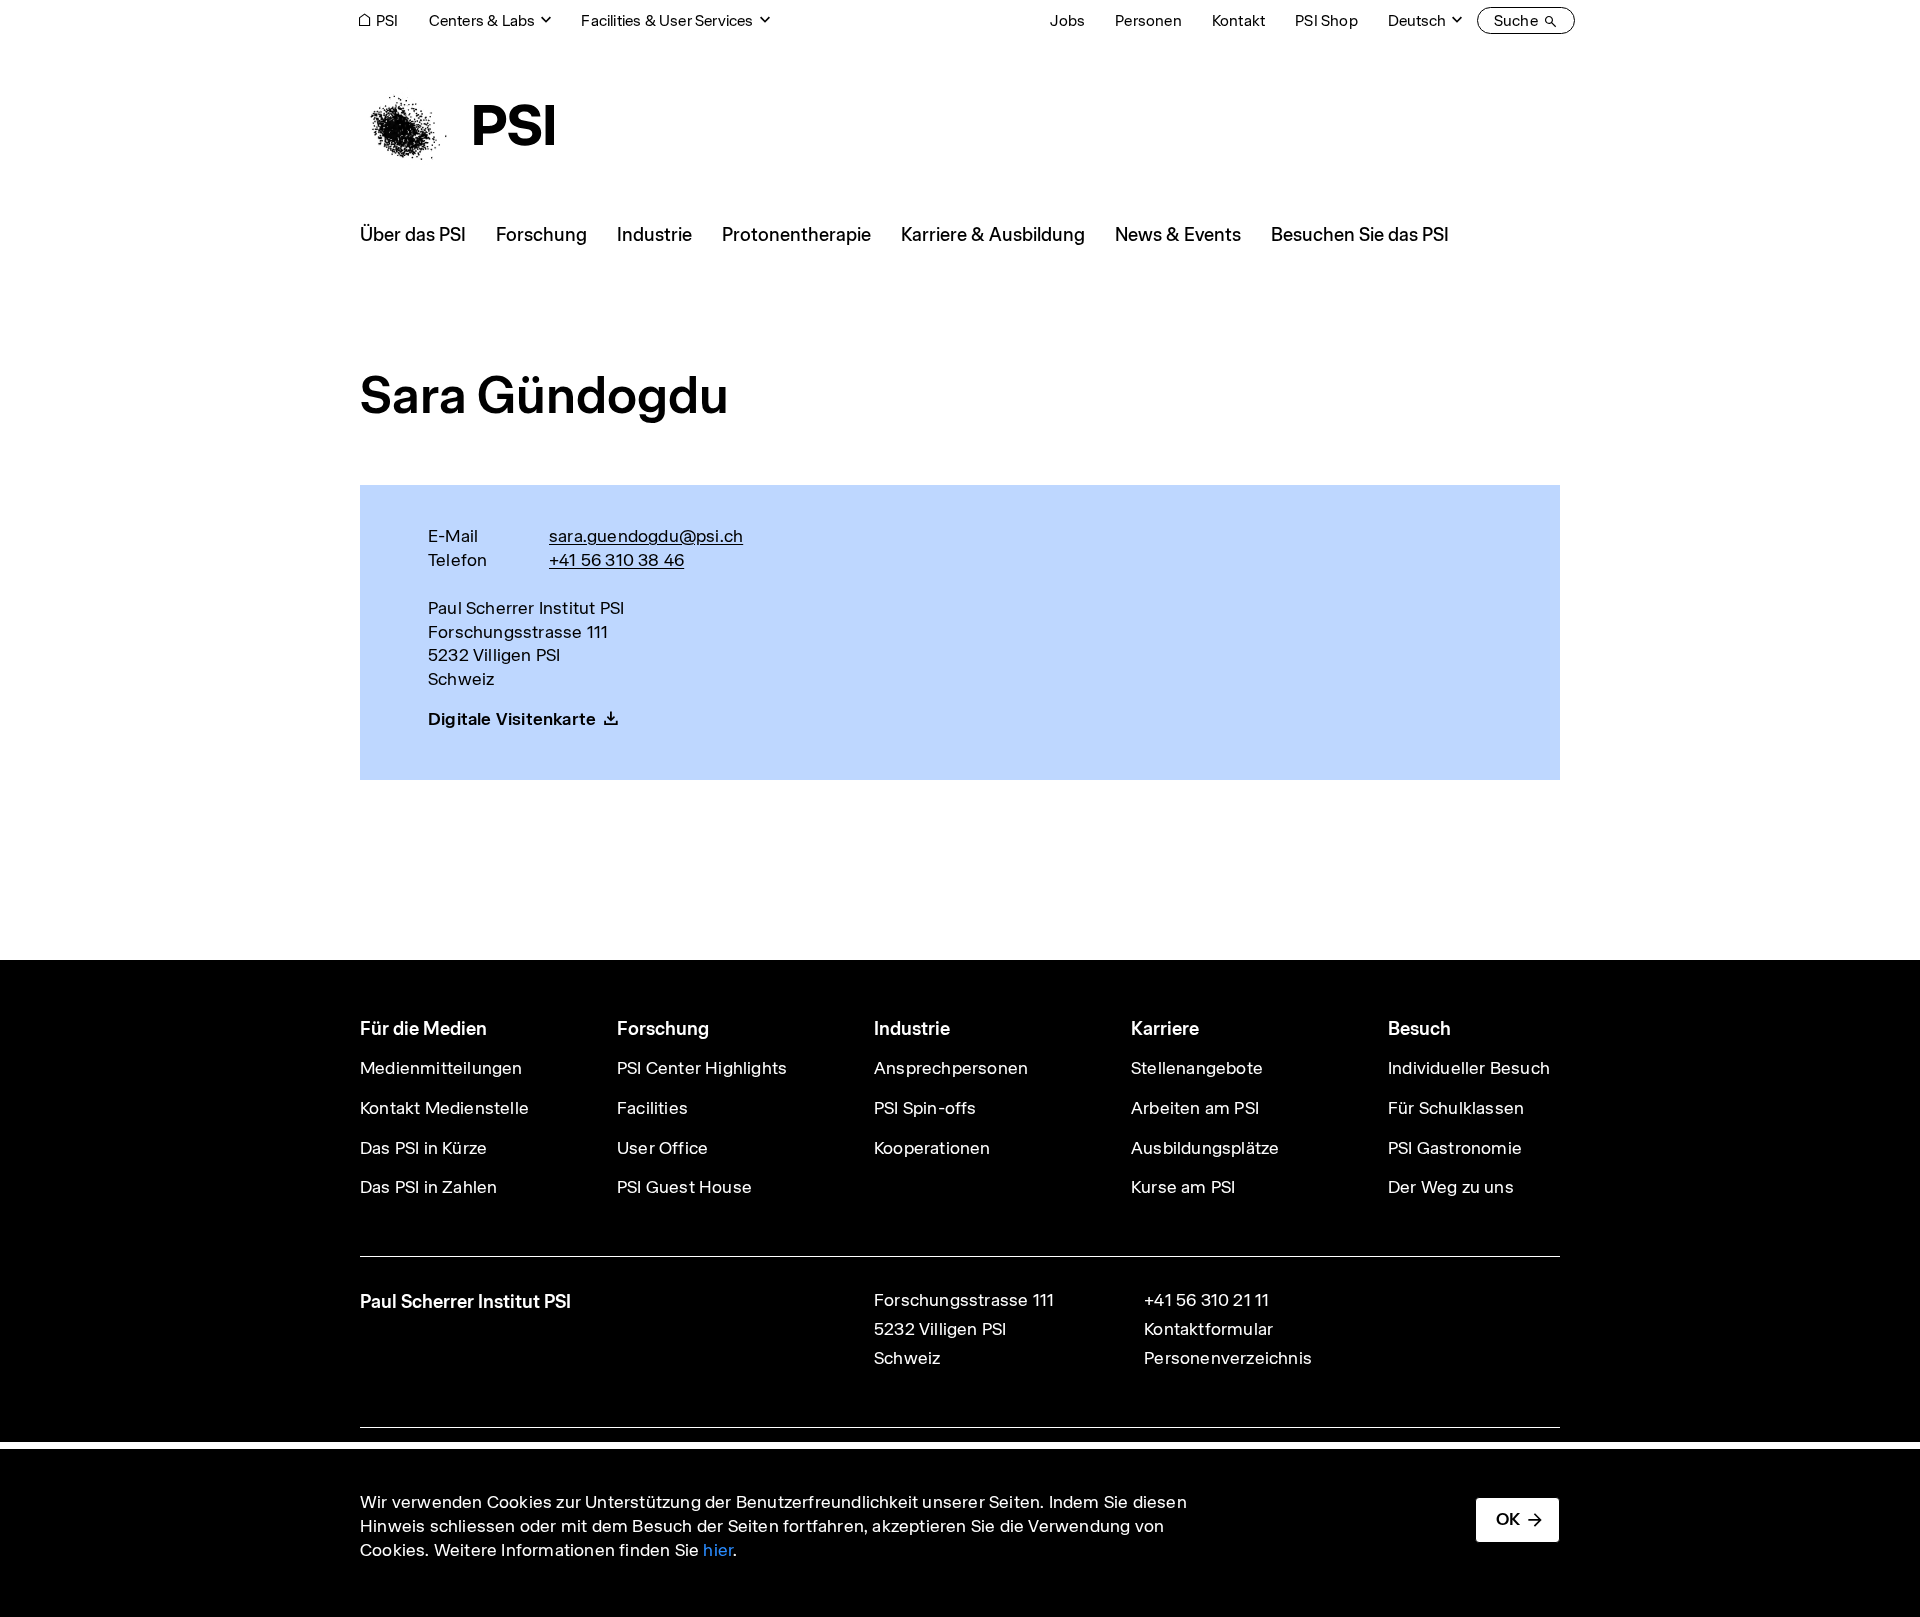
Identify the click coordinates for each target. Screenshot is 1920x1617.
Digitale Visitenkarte (512, 719)
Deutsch (1417, 20)
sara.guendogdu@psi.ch (646, 536)
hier (718, 1550)
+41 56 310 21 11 (1206, 1300)
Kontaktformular (1208, 1329)
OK (1508, 1519)
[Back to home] (457, 125)
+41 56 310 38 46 (616, 560)
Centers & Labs (482, 20)
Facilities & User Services (667, 20)
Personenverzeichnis (1228, 1358)
